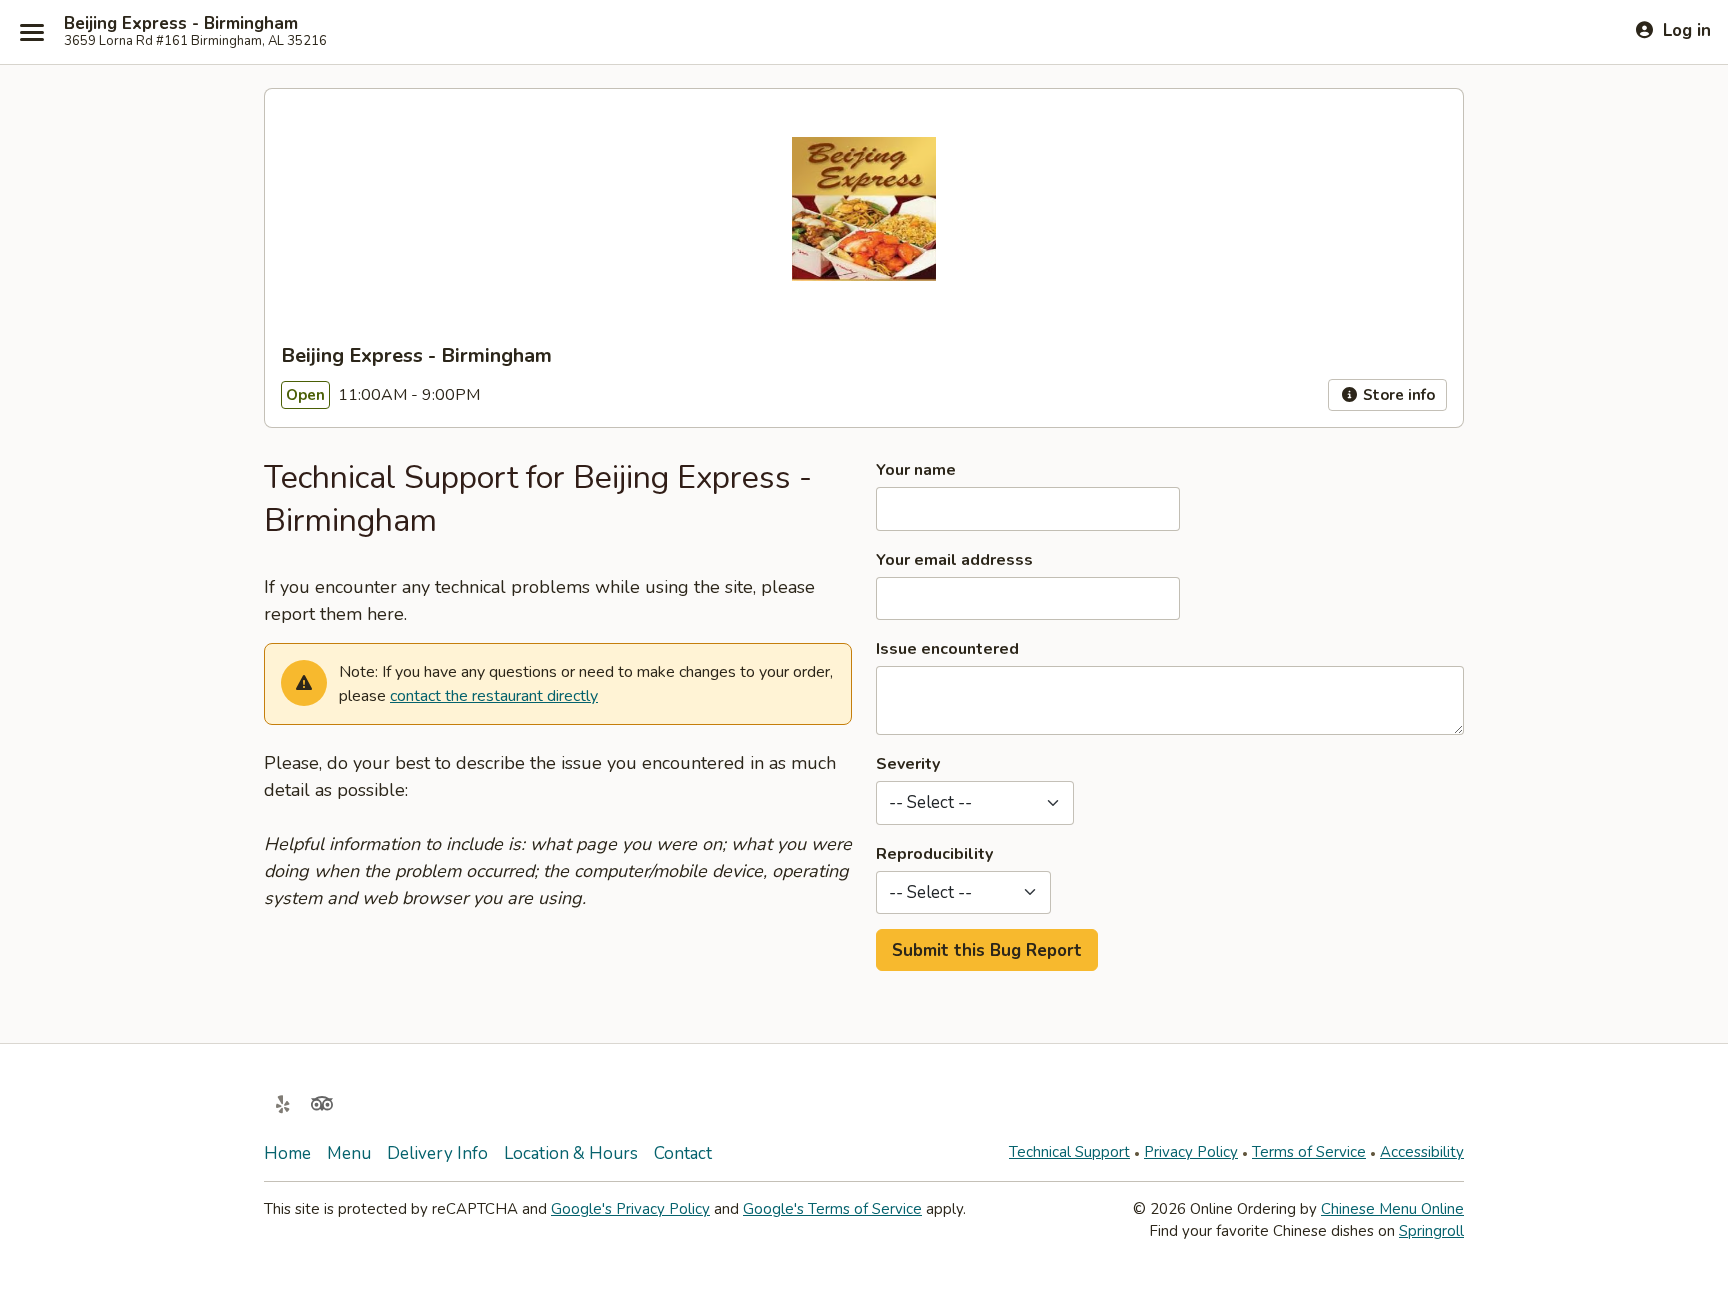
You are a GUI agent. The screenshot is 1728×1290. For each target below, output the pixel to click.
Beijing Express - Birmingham (181, 24)
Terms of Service (1309, 1152)
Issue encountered (947, 649)
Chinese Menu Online (1392, 1209)
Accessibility (1422, 1152)
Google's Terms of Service (832, 1209)
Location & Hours (571, 1153)
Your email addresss (954, 560)
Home (287, 1153)
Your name (916, 470)
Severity (908, 764)
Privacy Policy (1191, 1152)
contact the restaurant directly (494, 696)
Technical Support (1069, 1152)
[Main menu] (32, 32)
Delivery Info (437, 1153)
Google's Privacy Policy (630, 1209)
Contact (683, 1153)
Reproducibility (934, 854)
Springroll (1431, 1231)
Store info (1397, 395)
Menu (349, 1153)
